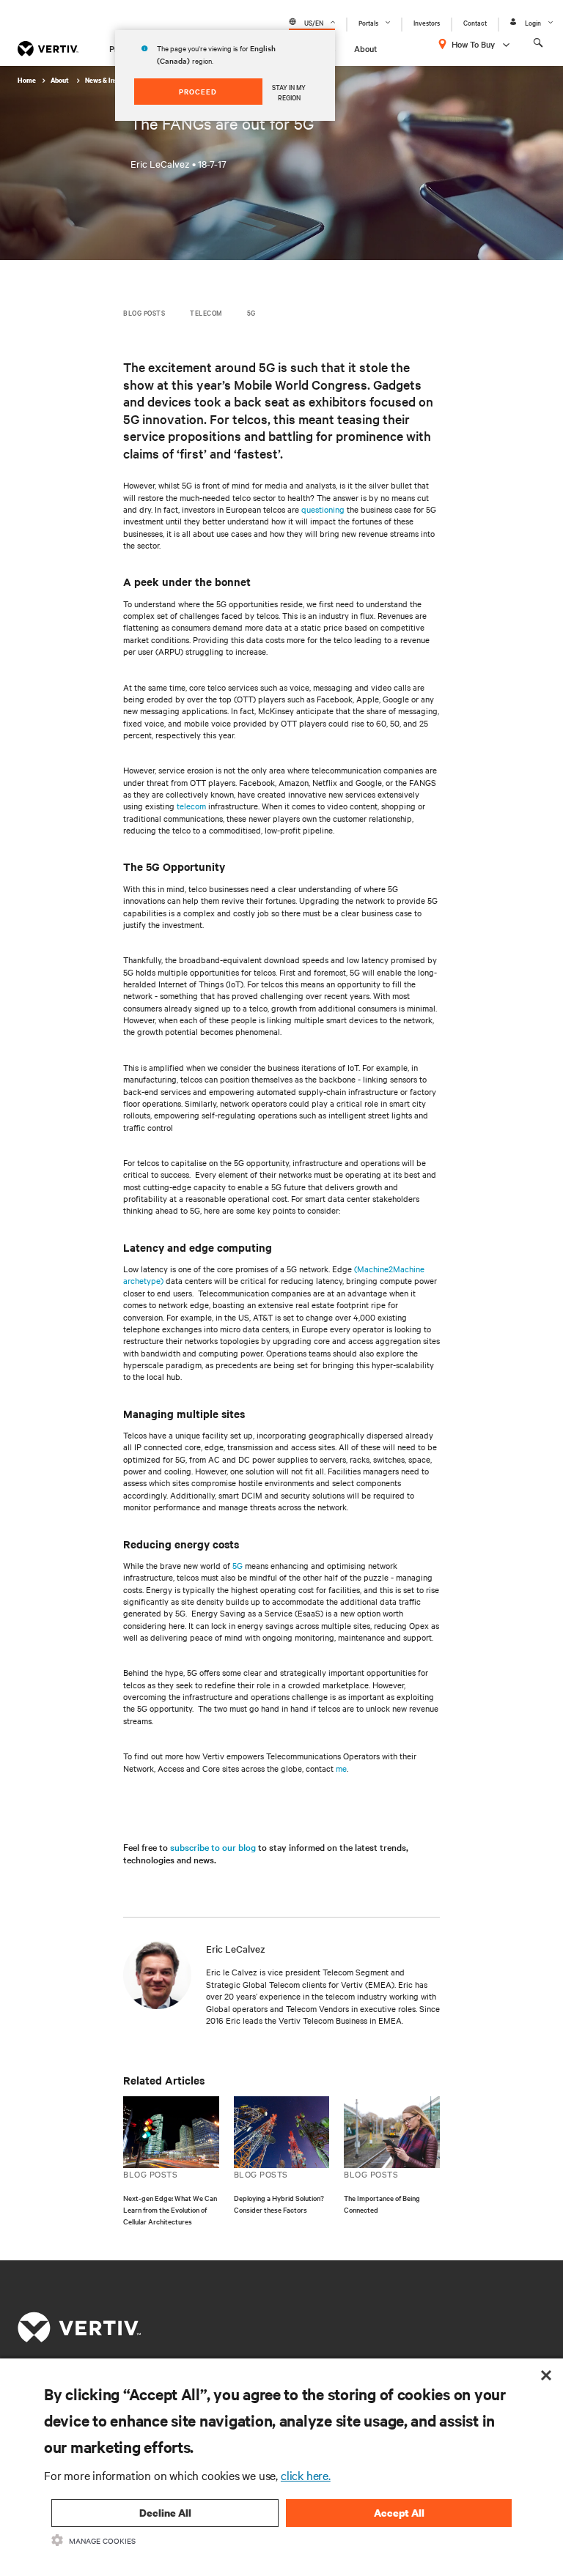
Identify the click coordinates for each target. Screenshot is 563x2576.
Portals (368, 22)
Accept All (399, 2513)
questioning (323, 509)
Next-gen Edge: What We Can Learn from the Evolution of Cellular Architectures (170, 2209)
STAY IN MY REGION (289, 92)
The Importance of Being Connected (382, 2204)
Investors (427, 22)
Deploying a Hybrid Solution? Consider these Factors (279, 2204)
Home (27, 80)
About (365, 48)
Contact (475, 22)
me (341, 1768)
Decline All (165, 2513)
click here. (306, 2475)
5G (238, 1565)
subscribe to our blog (213, 1846)
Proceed (198, 91)
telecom (191, 806)
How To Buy (473, 44)
